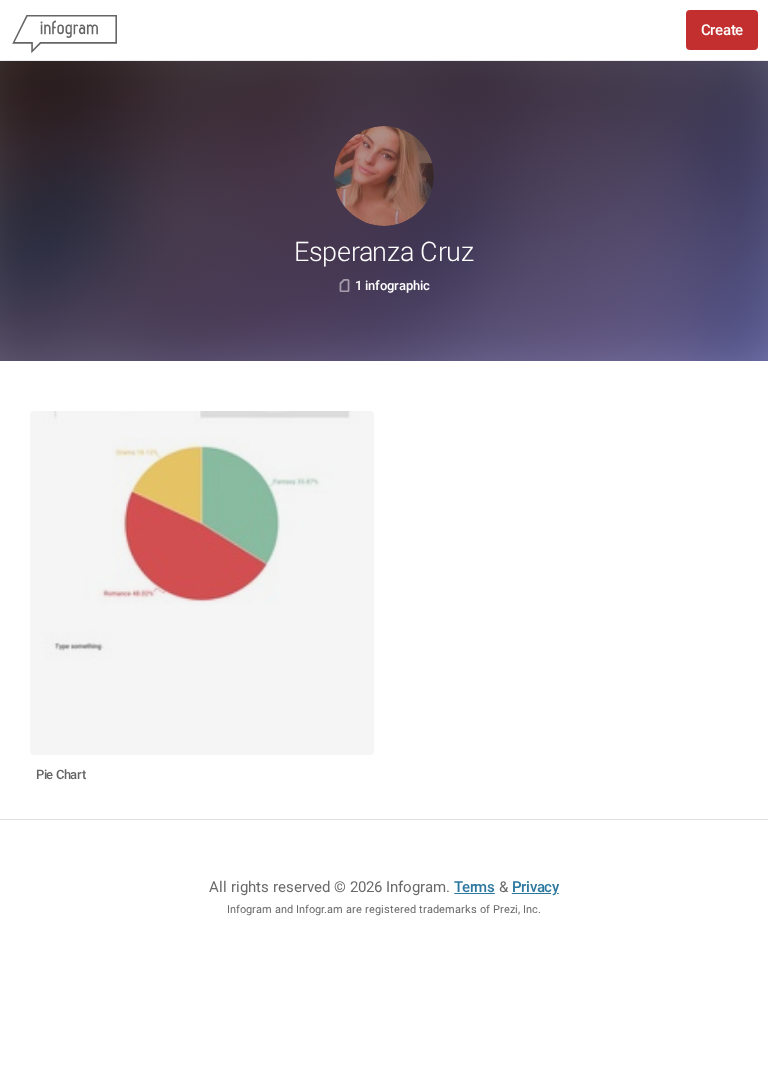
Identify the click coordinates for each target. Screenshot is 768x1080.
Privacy (535, 887)
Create (722, 30)
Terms (474, 887)
